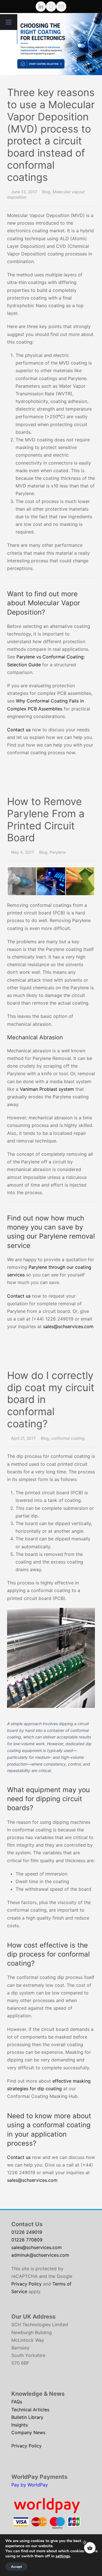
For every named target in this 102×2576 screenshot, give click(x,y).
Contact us (19, 730)
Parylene (58, 852)
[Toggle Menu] (9, 22)
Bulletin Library (27, 2417)
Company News (28, 2432)
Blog (46, 192)
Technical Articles (30, 2410)
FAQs (17, 2402)
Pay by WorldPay (30, 2485)
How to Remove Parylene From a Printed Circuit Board (46, 820)
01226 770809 (27, 2240)
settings (63, 2556)
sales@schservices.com (68, 1326)
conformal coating (68, 1438)
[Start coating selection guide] (59, 44)
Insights (20, 2425)
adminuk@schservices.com (40, 2255)
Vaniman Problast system (48, 1089)
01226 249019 (27, 2232)
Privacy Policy (26, 2284)
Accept (16, 2567)
